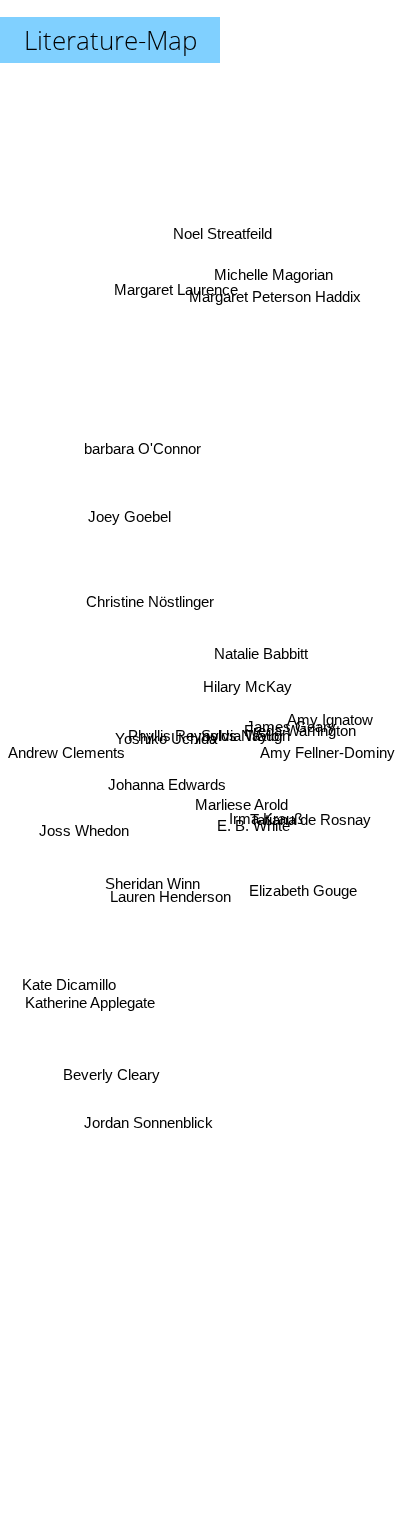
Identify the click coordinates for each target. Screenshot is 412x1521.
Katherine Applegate (92, 1016)
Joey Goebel (127, 514)
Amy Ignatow (331, 725)
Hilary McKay (248, 674)
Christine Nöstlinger (149, 584)
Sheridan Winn (152, 893)
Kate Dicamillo (69, 989)
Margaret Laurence (176, 286)
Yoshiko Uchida (166, 742)
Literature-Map (110, 40)
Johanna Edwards (166, 789)
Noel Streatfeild (230, 228)
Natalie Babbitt (262, 656)
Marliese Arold (240, 818)
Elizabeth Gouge (305, 865)
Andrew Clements (66, 768)
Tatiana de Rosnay (312, 824)
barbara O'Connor (142, 432)
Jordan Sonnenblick (150, 1122)
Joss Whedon (82, 836)
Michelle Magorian (275, 269)
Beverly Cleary (109, 1069)
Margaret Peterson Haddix (274, 294)
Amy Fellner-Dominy (328, 754)
